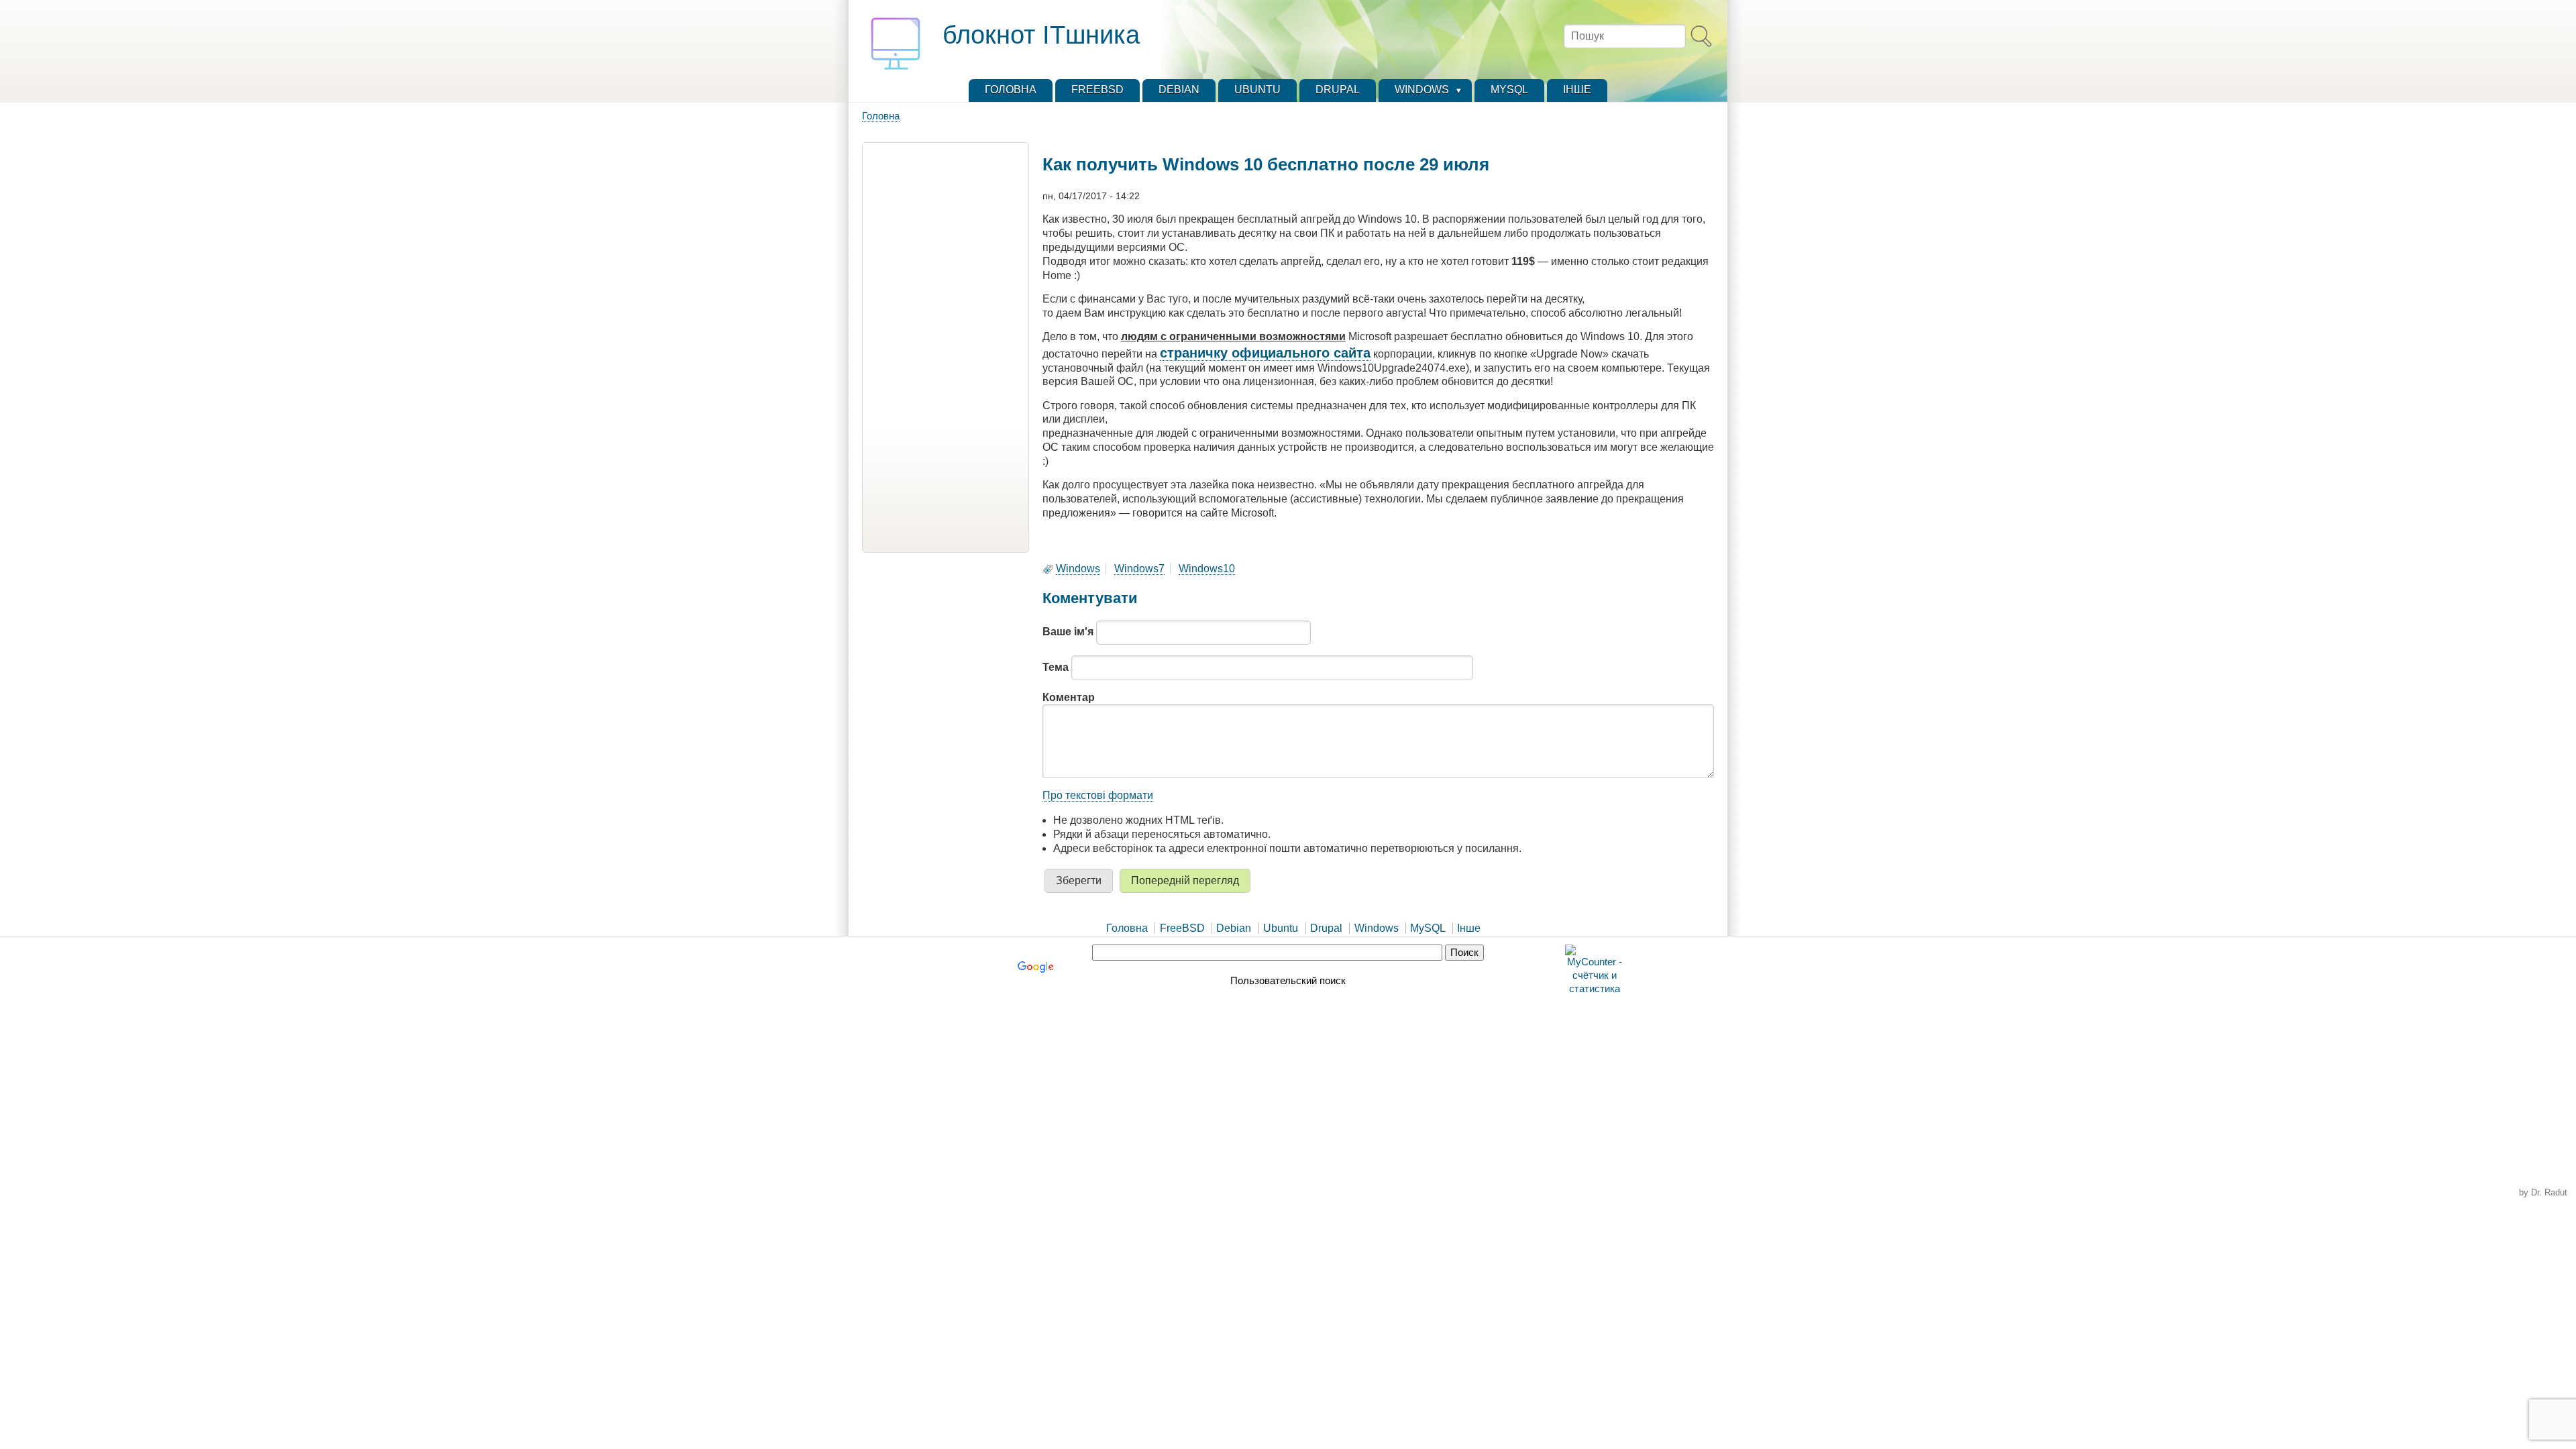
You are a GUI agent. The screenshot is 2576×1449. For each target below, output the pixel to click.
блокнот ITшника (1041, 35)
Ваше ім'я (1068, 632)
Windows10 (1207, 569)
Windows (1078, 569)
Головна (881, 116)
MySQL (1428, 928)
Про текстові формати (1098, 795)
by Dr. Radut (2543, 1192)
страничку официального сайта (1265, 353)
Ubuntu (1281, 928)
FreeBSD (1182, 928)
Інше (1469, 928)
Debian (1234, 928)
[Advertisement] (946, 347)
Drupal (1326, 928)
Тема (1056, 667)
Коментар (1069, 697)
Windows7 (1139, 569)
